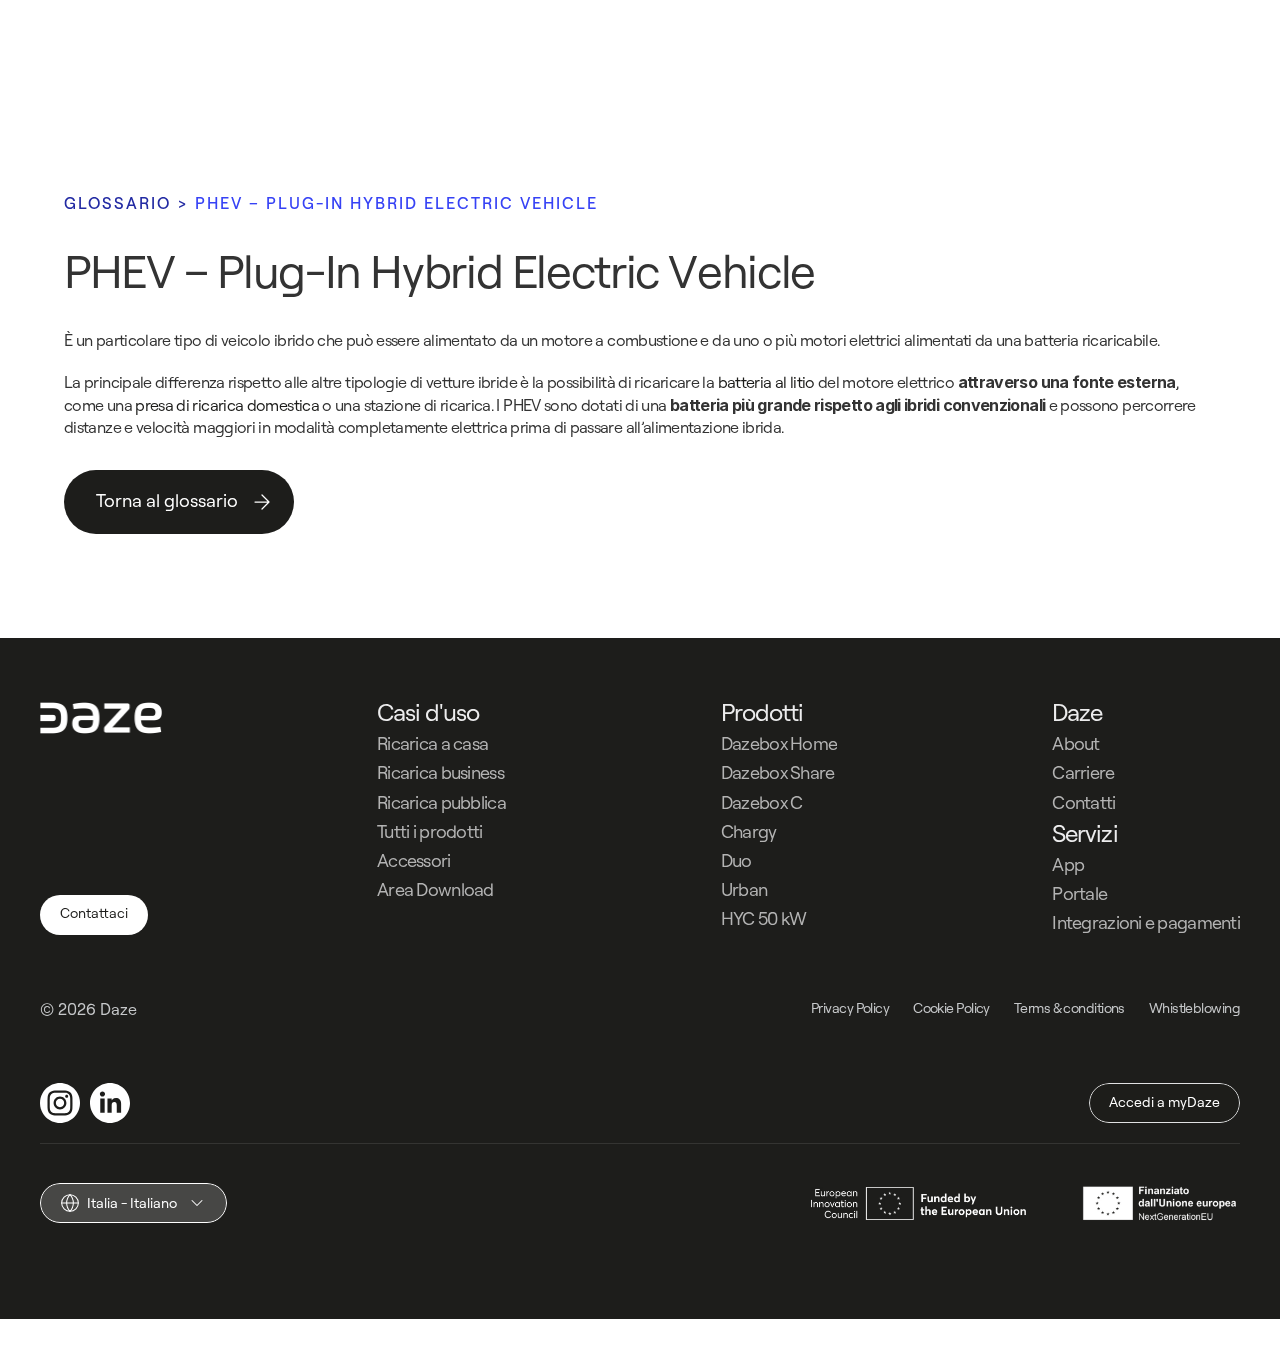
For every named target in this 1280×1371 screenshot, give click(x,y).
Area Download (435, 889)
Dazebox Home (779, 743)
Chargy (749, 831)
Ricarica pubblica (441, 802)
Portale (1079, 893)
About (1075, 743)
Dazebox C (762, 802)
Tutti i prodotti (429, 831)
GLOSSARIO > (129, 203)
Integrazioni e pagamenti (1146, 922)
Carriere (1083, 772)
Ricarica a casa (432, 743)
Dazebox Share (778, 772)
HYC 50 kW (764, 918)
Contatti (1083, 802)
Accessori (414, 860)
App (1068, 864)
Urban (744, 889)
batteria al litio (766, 382)
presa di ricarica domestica (227, 405)
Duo (736, 860)
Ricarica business (440, 772)
